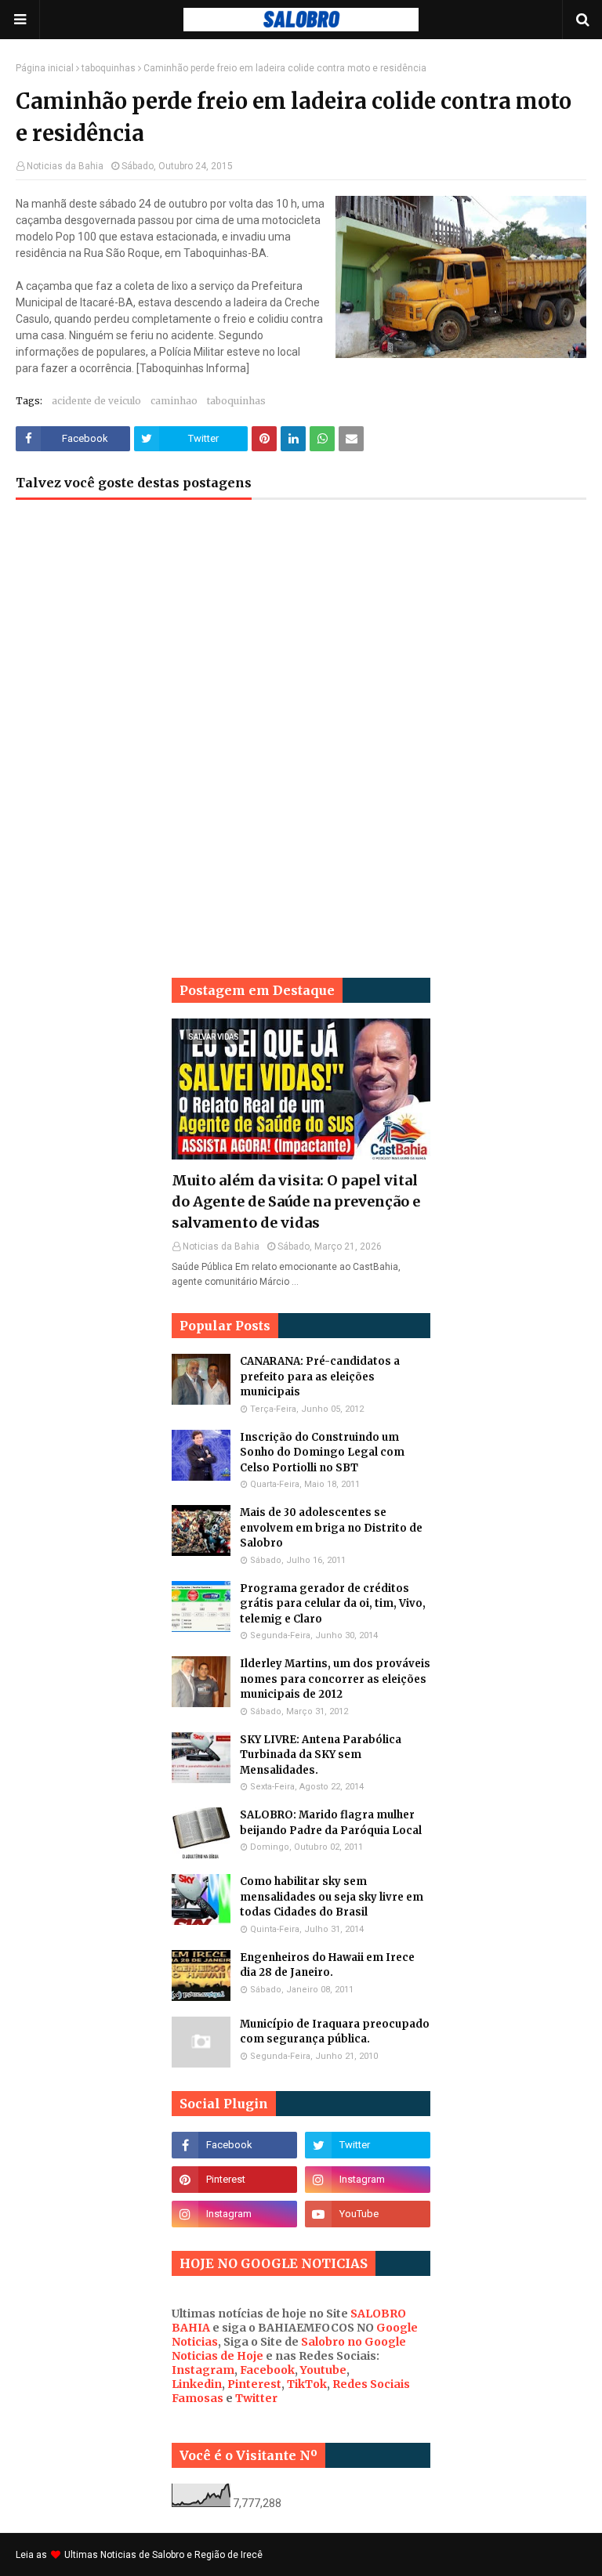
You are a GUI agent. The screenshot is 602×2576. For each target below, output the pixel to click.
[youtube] (368, 2214)
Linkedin (197, 2384)
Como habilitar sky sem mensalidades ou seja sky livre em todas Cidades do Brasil (332, 1897)
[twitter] (368, 2145)
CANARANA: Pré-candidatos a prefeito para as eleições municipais (320, 1377)
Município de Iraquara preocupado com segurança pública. (335, 2032)
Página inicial (45, 68)
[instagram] (368, 2180)
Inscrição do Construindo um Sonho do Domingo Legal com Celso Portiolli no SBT (322, 1453)
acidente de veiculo (96, 401)
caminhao (174, 401)
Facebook (267, 2370)
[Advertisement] (301, 637)
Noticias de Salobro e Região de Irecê (181, 2555)
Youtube (323, 2370)
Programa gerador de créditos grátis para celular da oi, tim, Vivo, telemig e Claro (333, 1604)
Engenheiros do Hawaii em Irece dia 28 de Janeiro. (327, 1965)
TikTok (307, 2384)
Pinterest (254, 2384)
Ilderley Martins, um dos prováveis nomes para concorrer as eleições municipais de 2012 (335, 1679)
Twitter (256, 2398)
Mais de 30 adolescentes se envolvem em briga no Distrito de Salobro (331, 1528)
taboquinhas (109, 68)
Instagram (203, 2370)
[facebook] (234, 2145)
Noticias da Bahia (65, 166)
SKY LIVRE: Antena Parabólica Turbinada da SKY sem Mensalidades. (321, 1755)
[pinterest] (234, 2180)
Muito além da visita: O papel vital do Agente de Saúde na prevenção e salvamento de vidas (296, 1201)
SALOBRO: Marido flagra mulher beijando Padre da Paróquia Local (331, 1823)
